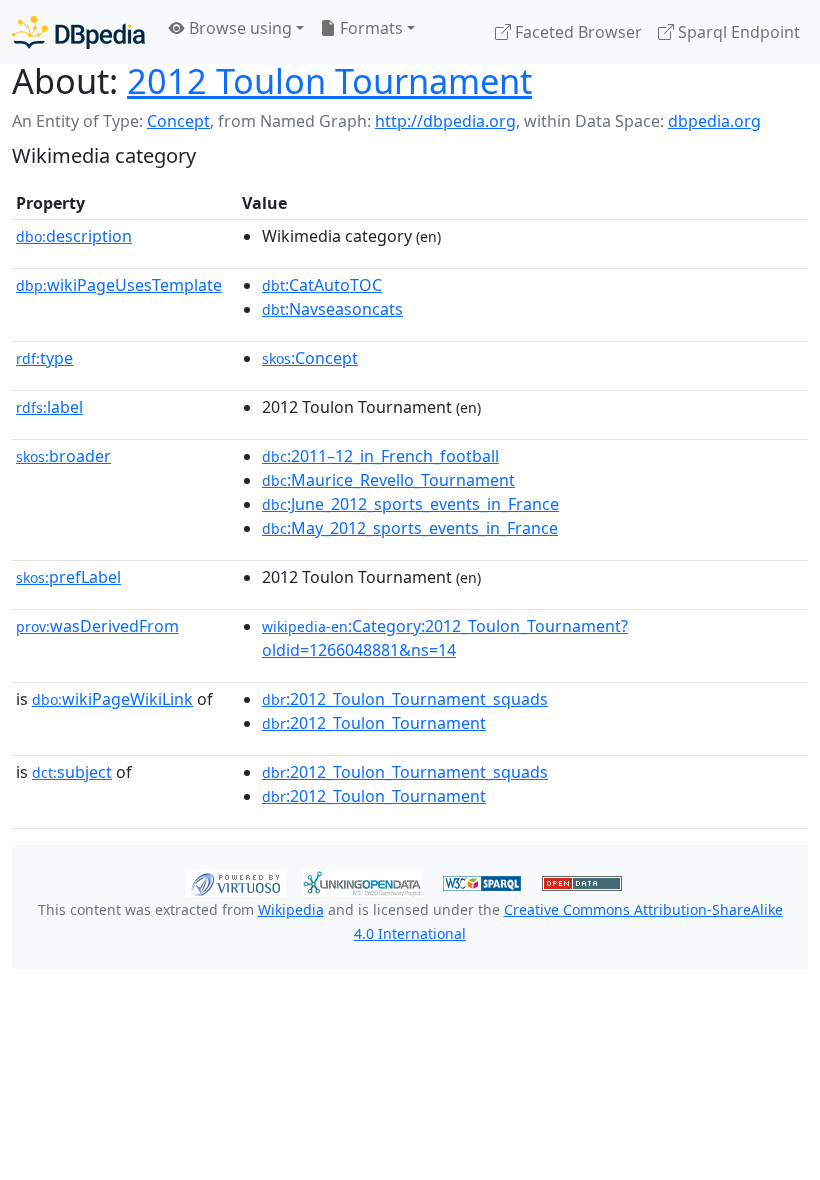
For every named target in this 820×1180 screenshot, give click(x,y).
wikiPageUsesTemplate (119, 285)
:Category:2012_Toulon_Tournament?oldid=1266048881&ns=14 (445, 638)
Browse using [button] (238, 28)
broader (63, 456)
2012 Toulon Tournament (329, 80)
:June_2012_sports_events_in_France (410, 504)
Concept (178, 121)
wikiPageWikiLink (112, 699)
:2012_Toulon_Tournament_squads (405, 699)
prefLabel (68, 577)
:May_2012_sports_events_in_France (410, 528)
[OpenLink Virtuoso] (236, 881)
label (49, 407)
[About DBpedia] (78, 31)
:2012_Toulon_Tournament (374, 723)
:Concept (310, 358)
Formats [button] (369, 28)
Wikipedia (291, 909)
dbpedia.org (714, 121)
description (74, 236)
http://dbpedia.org (445, 121)
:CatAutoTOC (322, 285)
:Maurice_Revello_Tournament (388, 480)
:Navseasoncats (332, 309)
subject (72, 772)
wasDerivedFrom (97, 626)
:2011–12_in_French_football (380, 456)
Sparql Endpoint (737, 32)
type (44, 358)
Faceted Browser (576, 32)
